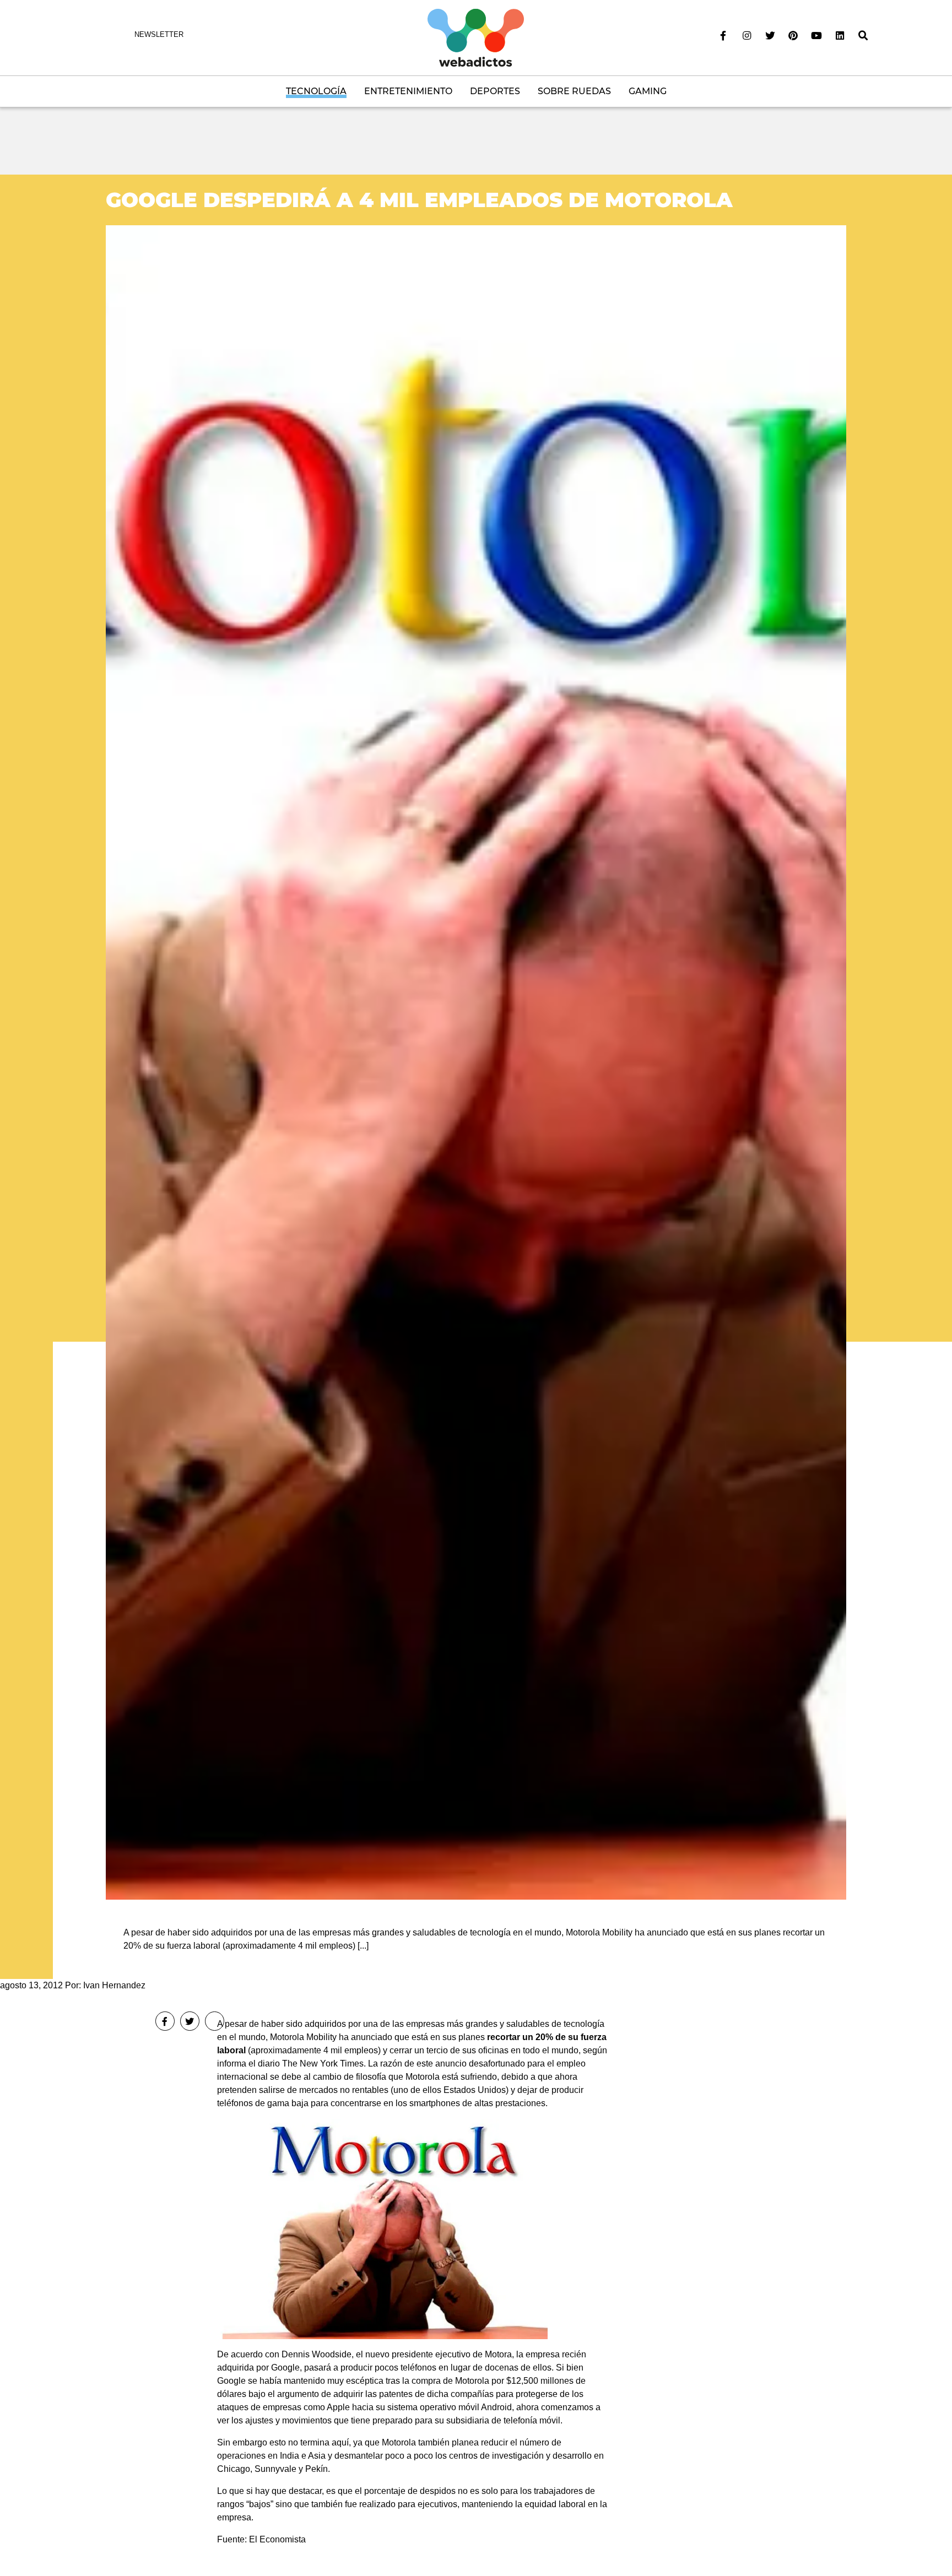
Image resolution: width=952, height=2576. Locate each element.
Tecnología (316, 91)
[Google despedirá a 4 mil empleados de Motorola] (476, 1062)
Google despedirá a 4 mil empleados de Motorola (419, 200)
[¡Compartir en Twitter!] (190, 2021)
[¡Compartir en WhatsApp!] (215, 2021)
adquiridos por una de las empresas (374, 2024)
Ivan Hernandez (114, 1985)
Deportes (495, 91)
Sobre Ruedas (574, 91)
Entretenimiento (408, 91)
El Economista (277, 2539)
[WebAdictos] (476, 37)
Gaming (648, 91)
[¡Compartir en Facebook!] (165, 2021)
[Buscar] (863, 36)
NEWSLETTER (159, 34)
